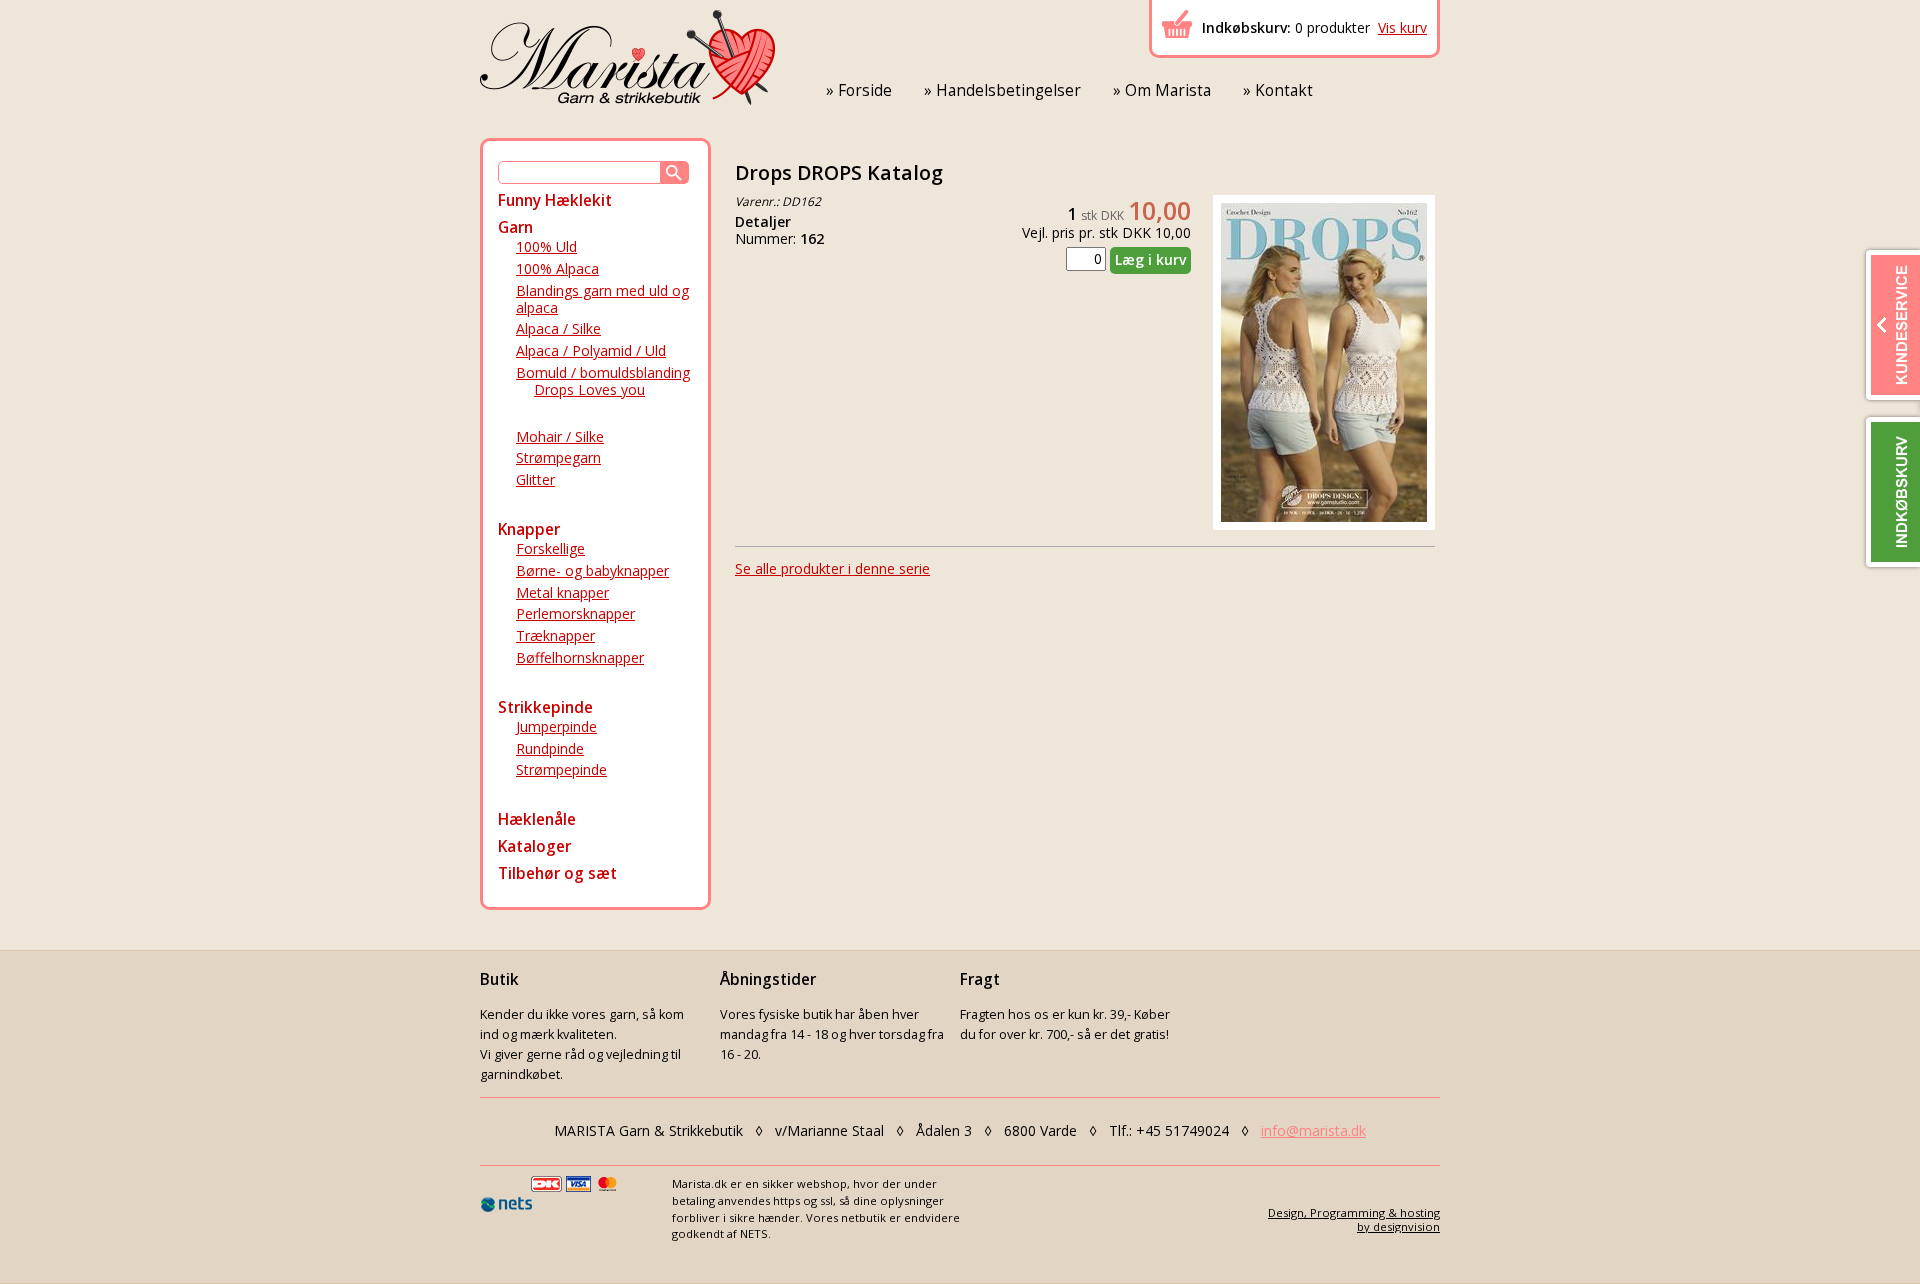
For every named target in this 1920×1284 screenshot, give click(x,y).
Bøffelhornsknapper (580, 657)
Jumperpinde (556, 726)
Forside (865, 90)
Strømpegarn (558, 457)
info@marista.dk (1313, 1130)
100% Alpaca (557, 268)
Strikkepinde (545, 707)
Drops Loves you (589, 389)
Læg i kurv (1150, 259)
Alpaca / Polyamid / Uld (591, 350)
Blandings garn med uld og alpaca (602, 299)
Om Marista (1168, 90)
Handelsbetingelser (1008, 90)
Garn (515, 227)
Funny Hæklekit (555, 200)
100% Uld (546, 246)
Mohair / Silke (560, 436)
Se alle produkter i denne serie (832, 568)
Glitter (535, 479)
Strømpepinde (561, 769)
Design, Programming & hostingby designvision (1354, 1219)
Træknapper (555, 635)
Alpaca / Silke (558, 328)
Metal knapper (562, 592)
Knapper (529, 529)
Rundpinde (550, 748)
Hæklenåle (537, 819)
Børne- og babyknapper (592, 570)
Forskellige (550, 548)
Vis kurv (1402, 27)
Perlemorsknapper (575, 613)
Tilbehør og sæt (557, 873)
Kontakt (1284, 90)
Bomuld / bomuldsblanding (603, 372)
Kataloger (534, 846)
